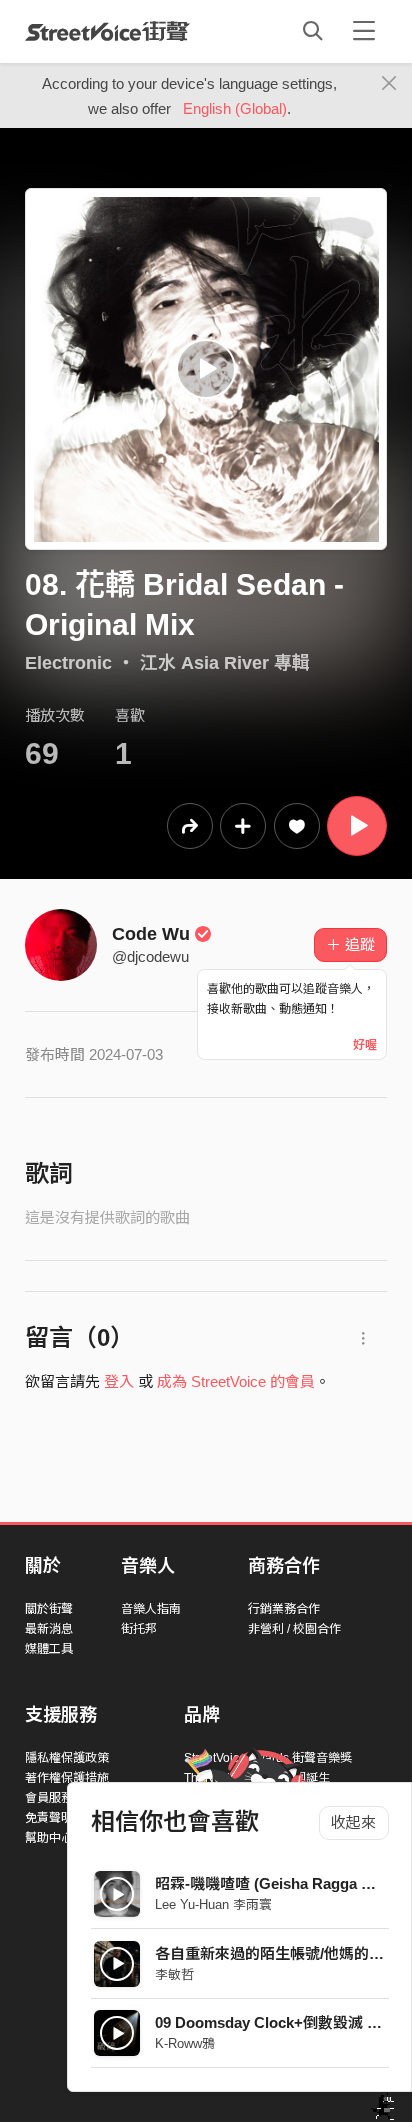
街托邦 (139, 1629)
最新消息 (49, 1629)
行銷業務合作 (284, 1609)
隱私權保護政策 (67, 1758)
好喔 (365, 1045)
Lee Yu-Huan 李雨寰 (213, 1904)
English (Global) (235, 108)
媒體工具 (49, 1649)
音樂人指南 (151, 1609)
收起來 (353, 1822)
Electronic (68, 663)
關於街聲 (49, 1609)
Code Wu (151, 934)
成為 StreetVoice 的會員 (236, 1381)
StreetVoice (107, 31)
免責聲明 (49, 1818)
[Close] (389, 84)
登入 (119, 1381)
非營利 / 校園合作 (294, 1629)
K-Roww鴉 (185, 2043)
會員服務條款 (61, 1798)
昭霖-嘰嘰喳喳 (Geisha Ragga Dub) (275, 1883)
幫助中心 (49, 1838)
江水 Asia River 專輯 (225, 663)
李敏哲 (174, 1974)
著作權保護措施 (67, 1778)
